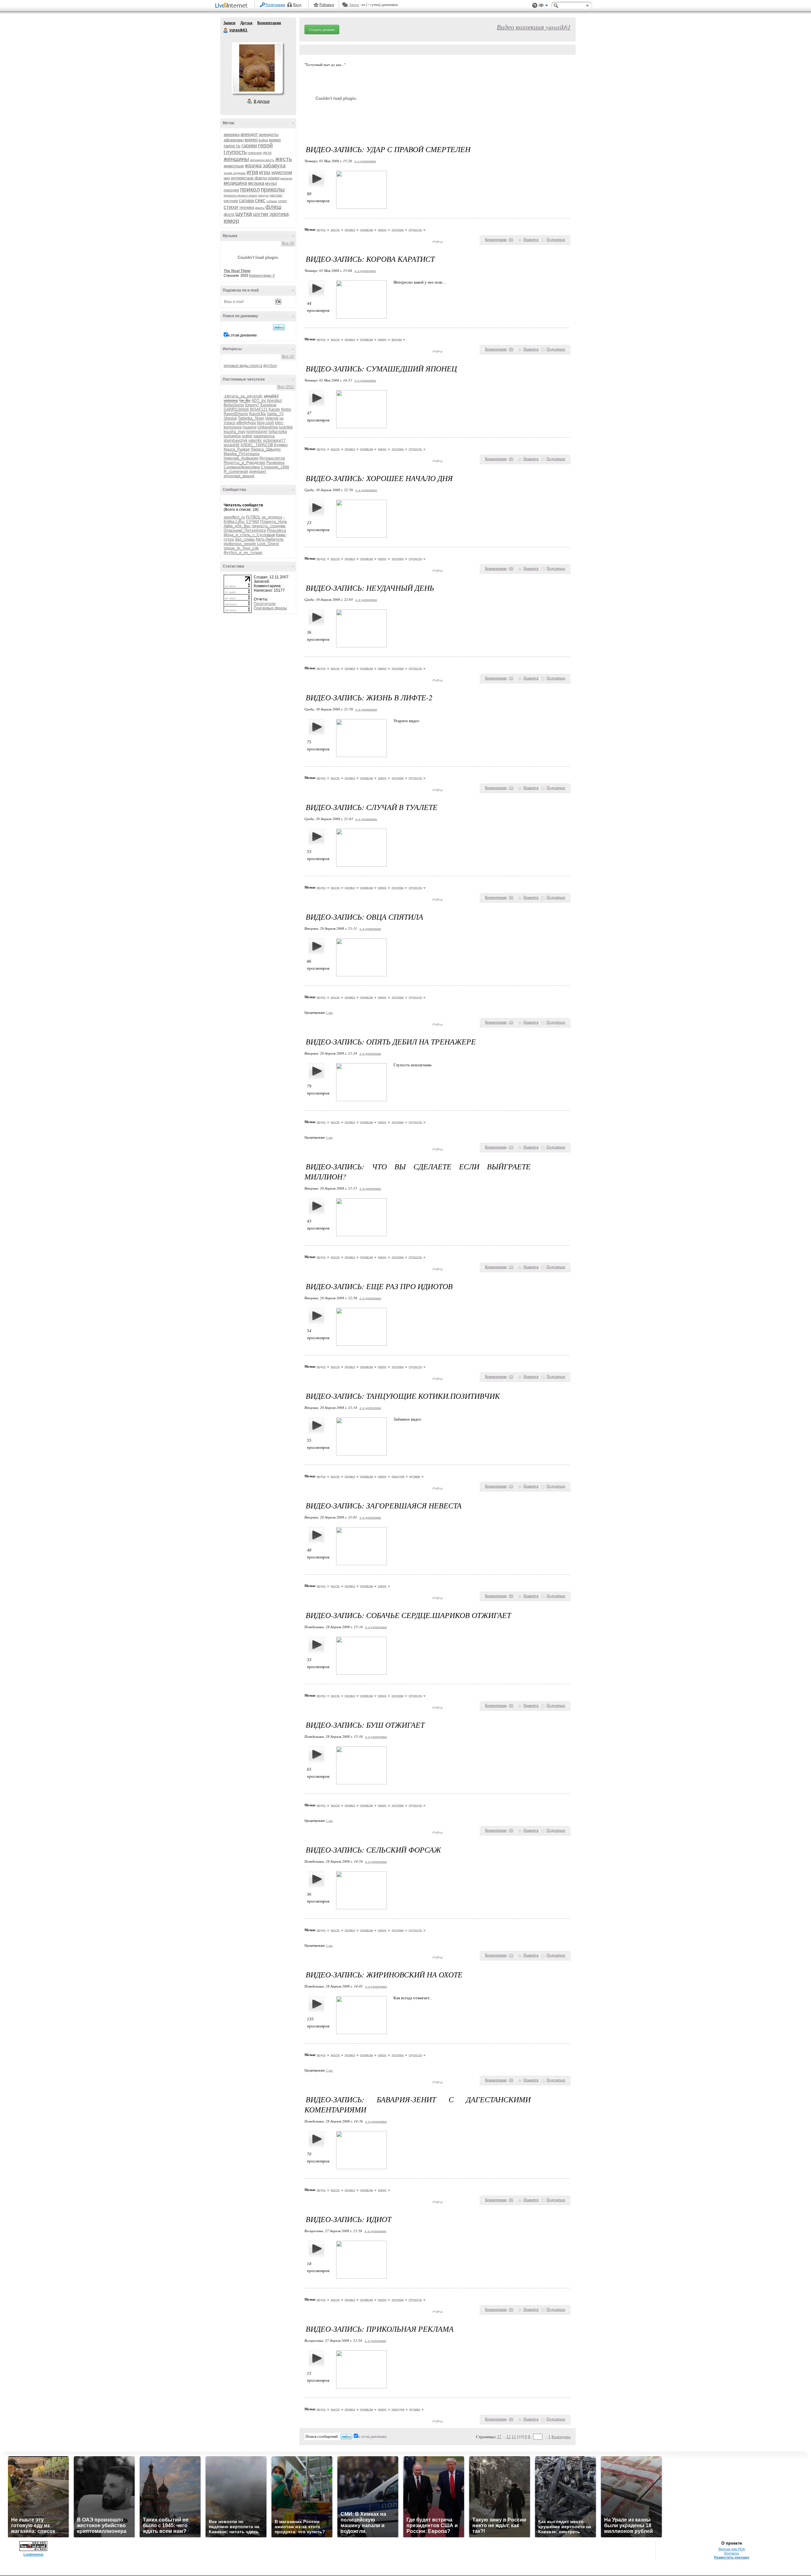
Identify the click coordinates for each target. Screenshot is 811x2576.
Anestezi (275, 401)
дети (267, 153)
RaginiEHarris (236, 414)
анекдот (249, 134)
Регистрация (275, 5)
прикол (250, 189)
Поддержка (535, 6)
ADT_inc (259, 401)
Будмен (281, 445)
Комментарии (269, 23)
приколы (273, 189)
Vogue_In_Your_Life (241, 548)
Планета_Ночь (274, 522)
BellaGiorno (234, 405)
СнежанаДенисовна (242, 467)
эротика (279, 214)
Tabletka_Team (251, 418)
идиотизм (282, 172)
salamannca (264, 436)
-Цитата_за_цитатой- (243, 396)
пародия (231, 190)
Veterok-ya (274, 418)
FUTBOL (253, 517)
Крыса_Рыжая (237, 449)
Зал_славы (245, 539)
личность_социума (268, 526)
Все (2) (288, 357)
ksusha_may (235, 432)
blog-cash (265, 423)
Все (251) (286, 387)
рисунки (231, 201)
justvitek (286, 427)
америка (232, 135)
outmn (247, 436)
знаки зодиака (235, 173)
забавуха (274, 166)
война (263, 140)
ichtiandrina (268, 427)
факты (260, 208)
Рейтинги (327, 5)
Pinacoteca (276, 530)
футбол (270, 366)
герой (265, 145)
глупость (235, 152)
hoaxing (250, 427)
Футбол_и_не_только (243, 553)
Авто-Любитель (270, 539)
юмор (231, 221)
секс (260, 200)
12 (508, 2437)
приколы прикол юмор (240, 195)
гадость (232, 146)
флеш (273, 207)
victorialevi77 (274, 440)
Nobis (286, 409)
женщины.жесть (262, 160)
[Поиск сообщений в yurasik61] (279, 327)
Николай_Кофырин (241, 458)
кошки (274, 178)
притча (263, 195)
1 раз (329, 1013)
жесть (284, 159)
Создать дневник (322, 29)
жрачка (253, 166)
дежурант (258, 472)
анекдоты (269, 134)
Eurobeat (268, 405)
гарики (249, 146)
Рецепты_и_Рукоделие (245, 463)
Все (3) (288, 243)
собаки (272, 201)
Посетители (265, 604)
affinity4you (246, 423)
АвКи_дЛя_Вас (237, 526)
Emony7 (252, 405)
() (511, 240)
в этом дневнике (242, 335)
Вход (297, 5)
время (275, 140)
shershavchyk (236, 440)
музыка (256, 183)
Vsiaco (230, 423)
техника (247, 207)
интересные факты (249, 178)
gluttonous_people (240, 544)
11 (514, 2437)
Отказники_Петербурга (245, 530)
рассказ (276, 195)
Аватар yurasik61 (257, 68)
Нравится (531, 240)
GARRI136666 (236, 409)
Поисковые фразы (270, 608)
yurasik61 (226, 30)
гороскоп (255, 153)
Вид (543, 6)
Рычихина (275, 463)
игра (252, 172)
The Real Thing (237, 271)
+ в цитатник (365, 161)
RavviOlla (257, 414)
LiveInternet (233, 6)
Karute (274, 409)
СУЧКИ (253, 522)
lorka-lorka (278, 432)
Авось (354, 5)
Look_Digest (268, 544)
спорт (282, 201)
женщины (236, 159)
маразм (286, 178)
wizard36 (232, 445)
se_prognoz (272, 517)
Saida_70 (275, 414)
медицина (235, 183)
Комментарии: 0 (262, 275)
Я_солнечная (236, 472)
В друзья (262, 101)
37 (499, 2437)
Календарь (561, 2437)
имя (227, 178)
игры (265, 172)
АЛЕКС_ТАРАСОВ (257, 445)
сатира (246, 200)
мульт (271, 183)
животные (234, 166)
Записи (229, 23)
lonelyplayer (257, 432)
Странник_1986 (275, 467)
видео (251, 140)
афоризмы (234, 140)
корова (397, 339)
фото (229, 214)
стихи (231, 207)
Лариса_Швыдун (266, 449)
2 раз (329, 2070)
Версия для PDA (732, 2549)
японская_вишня (239, 476)
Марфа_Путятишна (242, 454)
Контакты (732, 2553)
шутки (261, 214)
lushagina (232, 436)
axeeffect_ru (234, 517)
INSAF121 (259, 409)
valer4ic (255, 440)
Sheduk (230, 418)
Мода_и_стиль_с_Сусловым (249, 535)
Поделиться (556, 240)
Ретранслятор (272, 458)
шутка (244, 214)
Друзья (246, 23)
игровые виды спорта (243, 366)
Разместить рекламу (732, 2557)
